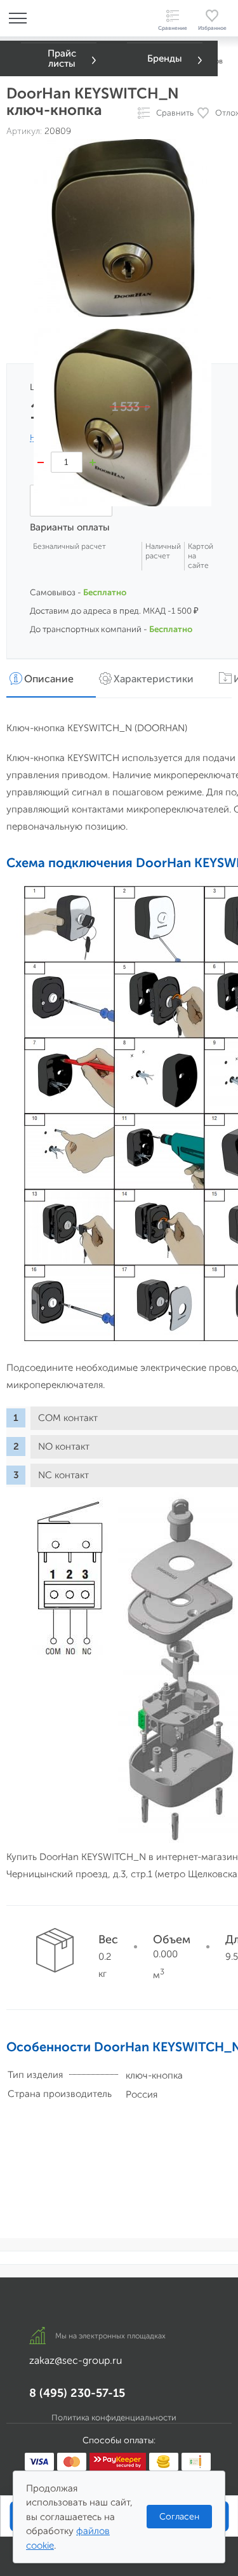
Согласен (179, 2517)
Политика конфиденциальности (114, 2418)
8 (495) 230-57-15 (77, 2393)
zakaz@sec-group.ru (76, 2360)
